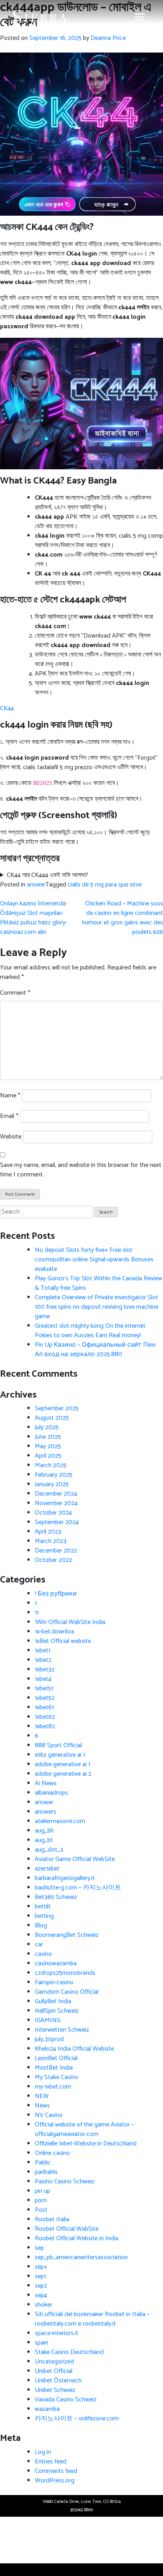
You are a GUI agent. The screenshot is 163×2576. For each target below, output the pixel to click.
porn (41, 2201)
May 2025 (48, 1446)
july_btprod (49, 2039)
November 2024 (56, 1503)
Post (41, 2210)
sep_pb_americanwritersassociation (81, 2257)
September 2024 (57, 1522)
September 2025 (57, 1408)
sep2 (41, 2286)
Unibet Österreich (58, 2381)
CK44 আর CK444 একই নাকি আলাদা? (47, 875)
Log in (43, 2452)
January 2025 (52, 1484)
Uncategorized (54, 2362)
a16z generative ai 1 (60, 1755)
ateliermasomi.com (60, 1821)
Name (10, 1096)
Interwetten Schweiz (62, 2030)
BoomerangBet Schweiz (67, 1935)
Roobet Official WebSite (67, 2229)
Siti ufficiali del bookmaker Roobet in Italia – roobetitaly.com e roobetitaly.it (92, 2319)
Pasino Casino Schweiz (65, 2182)
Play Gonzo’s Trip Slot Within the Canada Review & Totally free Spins (99, 1283)
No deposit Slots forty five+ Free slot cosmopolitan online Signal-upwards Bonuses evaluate (94, 1260)
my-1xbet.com (53, 2087)
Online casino (52, 2153)
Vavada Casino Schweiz (66, 2400)
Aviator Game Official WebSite (75, 1859)
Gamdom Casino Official (67, 1992)
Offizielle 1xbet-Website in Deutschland (86, 2144)
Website (11, 1137)
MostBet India (54, 2068)
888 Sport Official (58, 1745)
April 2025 (48, 1456)
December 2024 (56, 1494)
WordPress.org (55, 2481)
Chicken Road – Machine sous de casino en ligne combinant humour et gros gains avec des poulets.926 (122, 918)
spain (42, 2343)
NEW (42, 2096)
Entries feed (51, 2462)
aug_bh (44, 1831)
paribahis (46, 2172)
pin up (43, 2191)
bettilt (43, 1907)
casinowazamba (56, 1964)
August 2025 (52, 1418)
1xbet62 (45, 1717)
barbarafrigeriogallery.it (65, 1878)
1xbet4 (43, 1679)
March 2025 (51, 1465)
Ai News (46, 1783)
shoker (44, 2305)
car (39, 1945)
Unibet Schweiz (55, 2390)
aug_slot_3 (49, 1850)
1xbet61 (44, 1708)
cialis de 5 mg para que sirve (105, 885)
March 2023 (51, 1541)
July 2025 (47, 1427)
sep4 (41, 2295)
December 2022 (56, 1551)
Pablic (43, 2163)
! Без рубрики (56, 1594)
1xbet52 (45, 1698)
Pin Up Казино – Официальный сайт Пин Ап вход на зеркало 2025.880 (95, 1350)
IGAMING (48, 2020)
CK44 (7, 708)
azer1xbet (47, 1869)
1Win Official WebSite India (70, 1622)
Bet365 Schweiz (56, 1897)
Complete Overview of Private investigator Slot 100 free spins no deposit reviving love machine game (97, 1307)
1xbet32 (45, 1670)
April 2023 (48, 1532)
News (42, 2106)
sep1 (40, 2276)
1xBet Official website (63, 1641)
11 (37, 1613)
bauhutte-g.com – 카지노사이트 (78, 1888)
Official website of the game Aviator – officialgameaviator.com (84, 2129)
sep (39, 2248)
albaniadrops (51, 1793)
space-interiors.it (57, 2333)
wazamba (47, 2409)
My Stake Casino (57, 2077)
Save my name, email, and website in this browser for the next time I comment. (81, 1170)
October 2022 (53, 1560)
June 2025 (48, 1437)
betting (44, 1916)
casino (43, 1954)
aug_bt (44, 1840)
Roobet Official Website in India (77, 2238)
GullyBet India (53, 2001)
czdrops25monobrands (65, 1973)
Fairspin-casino (54, 1982)
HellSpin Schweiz (57, 2011)
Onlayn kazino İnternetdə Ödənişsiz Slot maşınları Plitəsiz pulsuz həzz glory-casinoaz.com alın (34, 918)
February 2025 (54, 1475)
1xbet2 (43, 1660)
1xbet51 (44, 1689)
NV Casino (49, 2115)
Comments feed (56, 2471)
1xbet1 (43, 1651)
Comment (15, 993)
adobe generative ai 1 (63, 1764)
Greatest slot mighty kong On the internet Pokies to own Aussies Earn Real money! (90, 1331)
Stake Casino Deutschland (69, 2352)
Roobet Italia (52, 2219)
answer (36, 885)
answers (45, 1812)
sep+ (41, 2267)
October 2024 (53, 1513)
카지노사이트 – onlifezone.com (77, 2419)
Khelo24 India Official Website (74, 2049)
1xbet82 (45, 1726)
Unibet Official (54, 2371)
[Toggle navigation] (140, 17)
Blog (41, 1926)
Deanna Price (108, 38)
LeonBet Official (56, 2058)
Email (9, 1116)
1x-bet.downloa (54, 1632)
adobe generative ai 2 (63, 1774)
